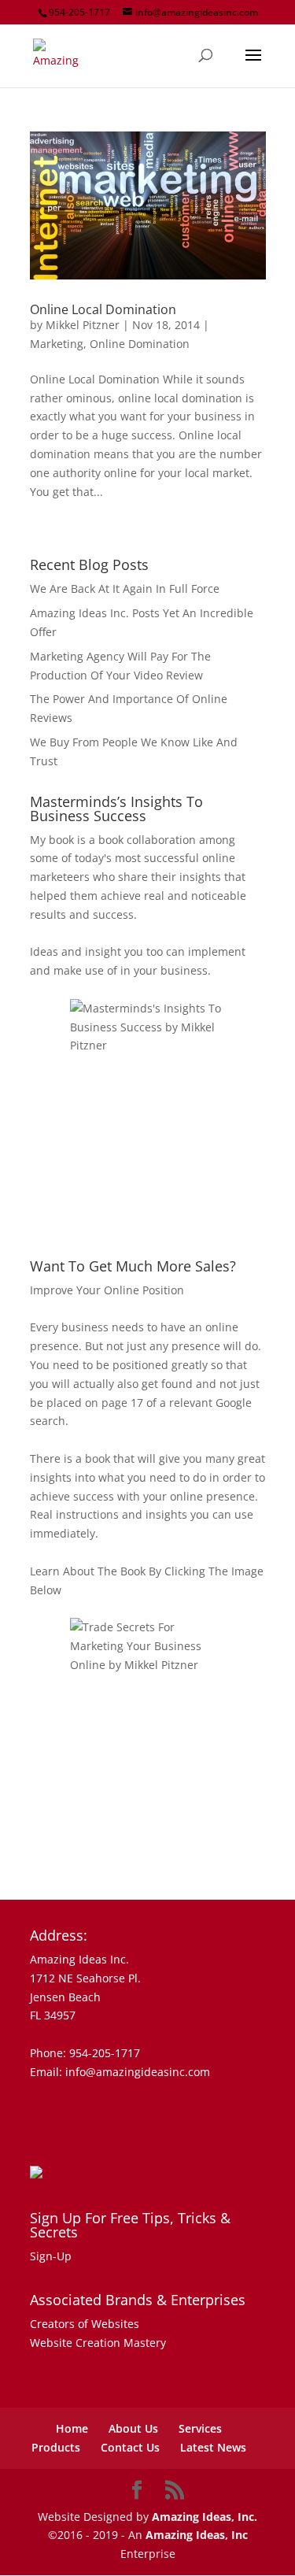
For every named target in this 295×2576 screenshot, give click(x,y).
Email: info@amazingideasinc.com (120, 2072)
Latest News (213, 2447)
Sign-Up (51, 2256)
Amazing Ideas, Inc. (205, 2517)
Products (56, 2447)
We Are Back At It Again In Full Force (125, 588)
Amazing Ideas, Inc (197, 2535)
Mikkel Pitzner (83, 325)
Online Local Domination (103, 309)
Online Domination (140, 344)
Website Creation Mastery (98, 2343)
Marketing (57, 344)
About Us (133, 2428)
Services (200, 2428)
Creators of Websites (85, 2324)
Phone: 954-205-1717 (85, 2053)
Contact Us (130, 2447)
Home (72, 2428)
